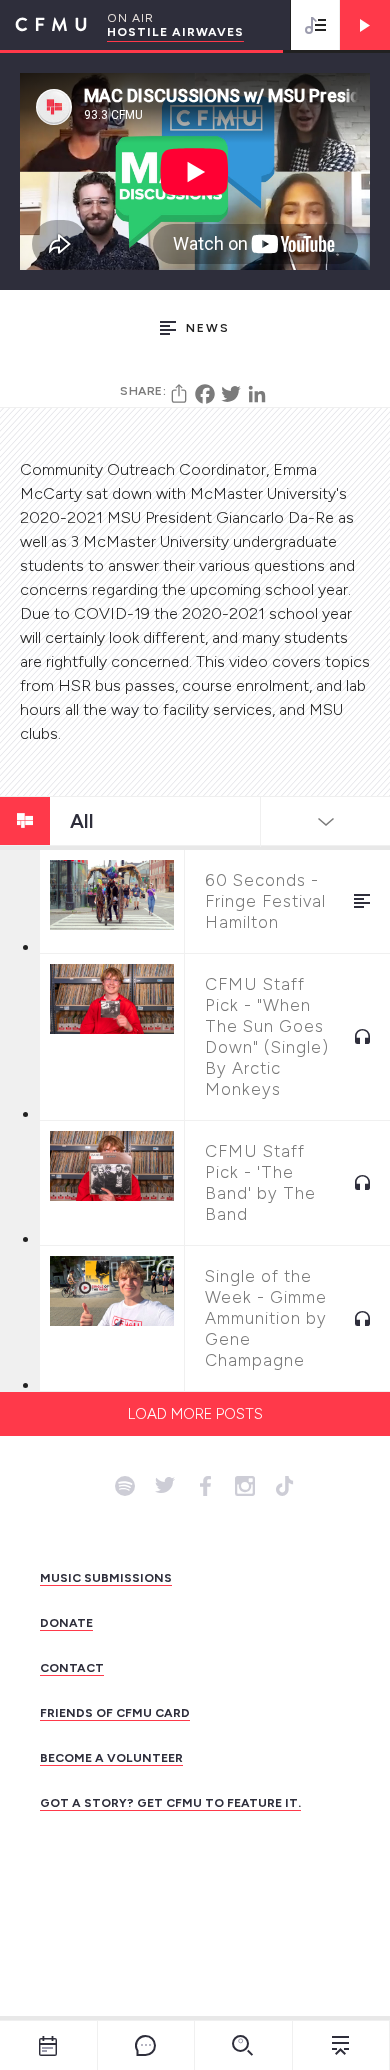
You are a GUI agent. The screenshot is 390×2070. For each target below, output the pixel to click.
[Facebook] (205, 394)
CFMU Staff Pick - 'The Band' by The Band (260, 1182)
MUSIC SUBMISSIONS (106, 1578)
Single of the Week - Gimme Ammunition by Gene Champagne (266, 1318)
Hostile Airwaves (175, 32)
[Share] (179, 394)
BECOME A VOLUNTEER (111, 1758)
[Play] (365, 25)
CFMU (43, 25)
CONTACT (72, 1668)
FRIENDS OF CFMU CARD (115, 1713)
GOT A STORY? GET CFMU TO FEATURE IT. (170, 1803)
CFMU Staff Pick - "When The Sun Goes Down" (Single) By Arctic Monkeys (267, 1036)
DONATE (66, 1623)
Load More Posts (195, 1414)
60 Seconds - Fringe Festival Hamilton (265, 901)
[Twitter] (231, 394)
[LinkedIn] (257, 394)
